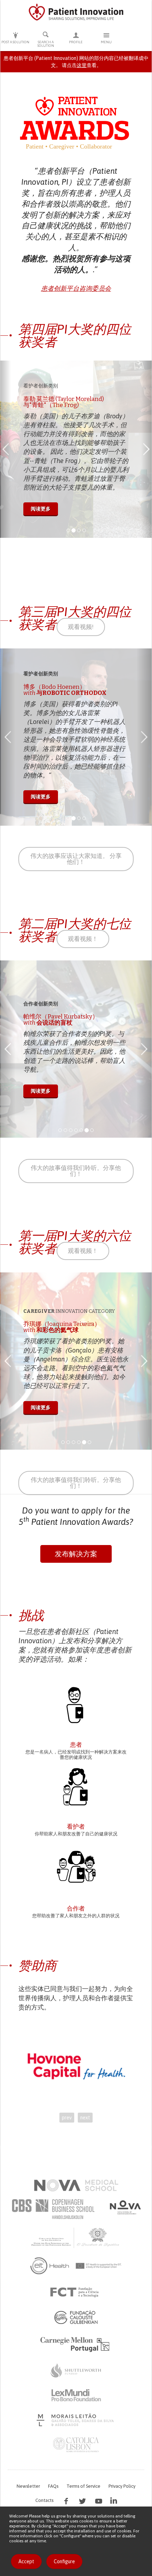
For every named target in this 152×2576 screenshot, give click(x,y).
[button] (6, 449)
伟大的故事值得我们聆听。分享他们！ (76, 1171)
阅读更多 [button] (47, 515)
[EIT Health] (76, 2266)
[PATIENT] (76, 1705)
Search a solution (46, 44)
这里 (82, 65)
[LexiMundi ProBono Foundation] (76, 2395)
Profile (76, 42)
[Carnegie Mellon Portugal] (76, 2344)
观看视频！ (83, 939)
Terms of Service (83, 2486)
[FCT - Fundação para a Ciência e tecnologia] (76, 2292)
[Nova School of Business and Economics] (125, 2207)
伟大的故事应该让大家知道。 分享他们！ (76, 859)
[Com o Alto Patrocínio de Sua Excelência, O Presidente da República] (76, 2237)
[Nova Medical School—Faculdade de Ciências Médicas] (76, 2185)
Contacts (44, 2500)
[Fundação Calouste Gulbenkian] (76, 2317)
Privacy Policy (122, 2486)
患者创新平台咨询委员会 (76, 289)
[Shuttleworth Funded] (76, 2370)
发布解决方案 (76, 1554)
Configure (64, 2561)
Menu (106, 42)
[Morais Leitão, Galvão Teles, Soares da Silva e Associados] (76, 2420)
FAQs (53, 2486)
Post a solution (15, 42)
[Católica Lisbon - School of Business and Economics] (76, 2445)
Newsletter (28, 2486)
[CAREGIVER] (76, 1786)
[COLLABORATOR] (76, 1868)
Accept (26, 2561)
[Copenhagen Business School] (53, 2209)
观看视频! (81, 627)
